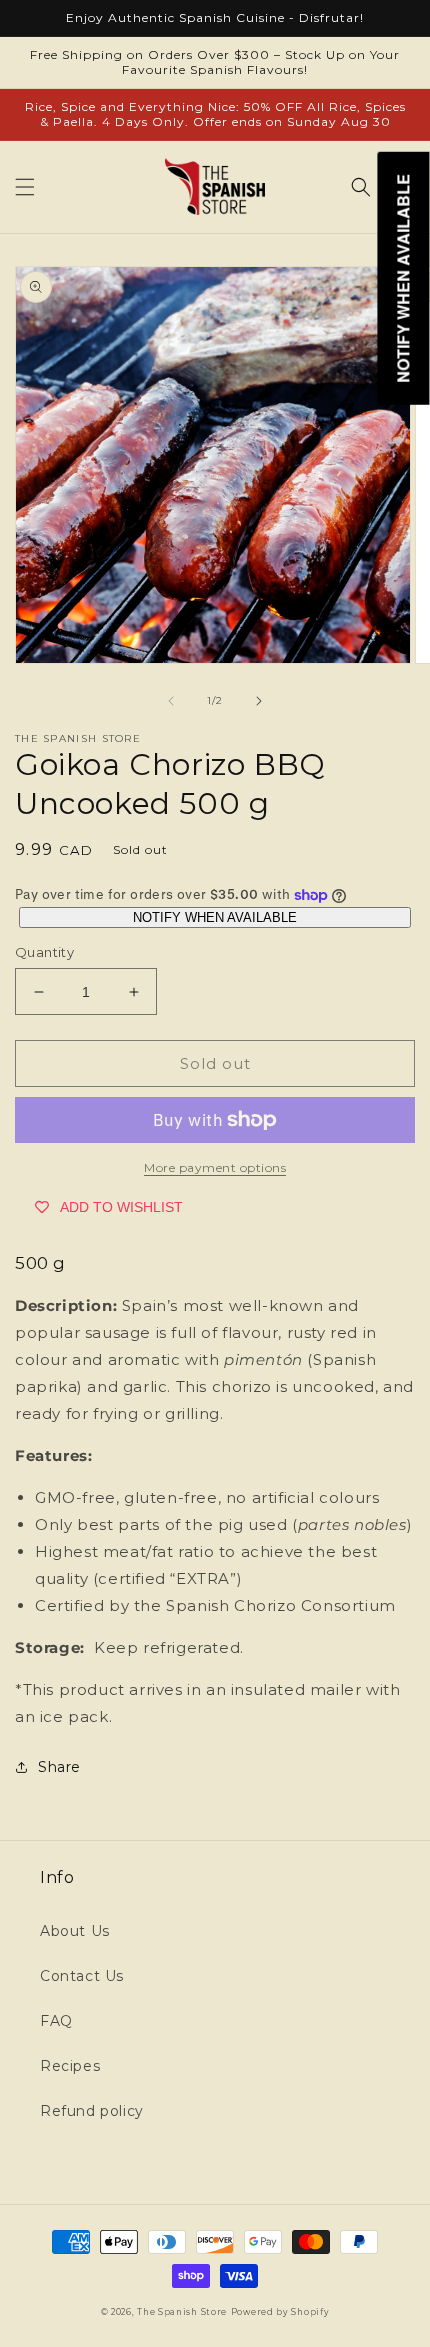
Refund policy (92, 2111)
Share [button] (59, 1767)
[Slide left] (171, 701)
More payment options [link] (215, 1167)
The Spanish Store (182, 2312)
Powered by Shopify (280, 2312)
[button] (25, 187)
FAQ (56, 2021)
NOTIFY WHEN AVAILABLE (215, 917)
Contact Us (82, 1976)
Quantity (44, 952)
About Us (75, 1931)
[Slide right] (259, 701)
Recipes (70, 2066)
